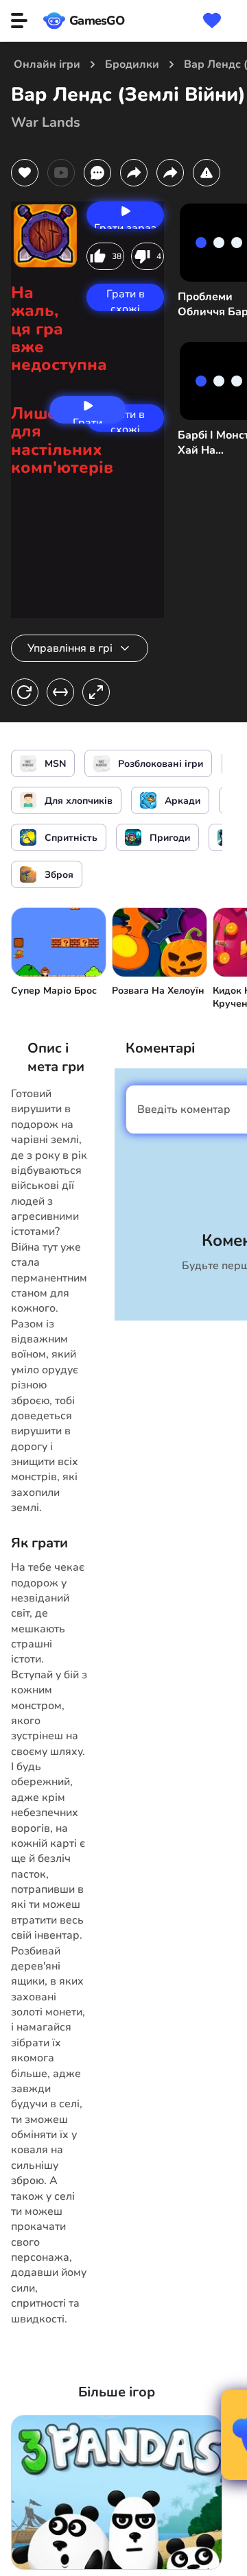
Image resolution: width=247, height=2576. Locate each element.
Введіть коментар (184, 1109)
